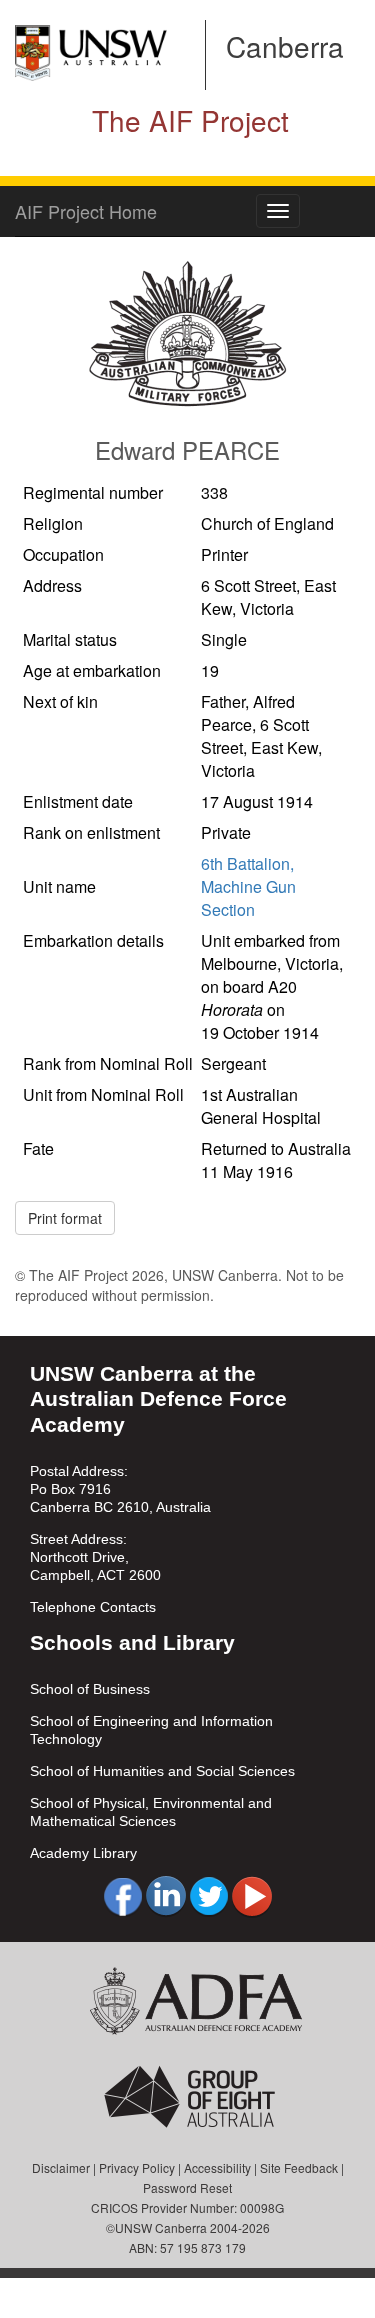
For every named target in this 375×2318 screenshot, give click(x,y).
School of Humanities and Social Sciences (162, 1771)
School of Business (90, 1689)
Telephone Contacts (93, 1607)
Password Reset (187, 2187)
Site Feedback (299, 2167)
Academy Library (83, 1853)
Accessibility (217, 2167)
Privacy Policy (137, 2167)
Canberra (285, 46)
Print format (65, 1218)
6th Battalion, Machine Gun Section (248, 886)
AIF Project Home (86, 211)
